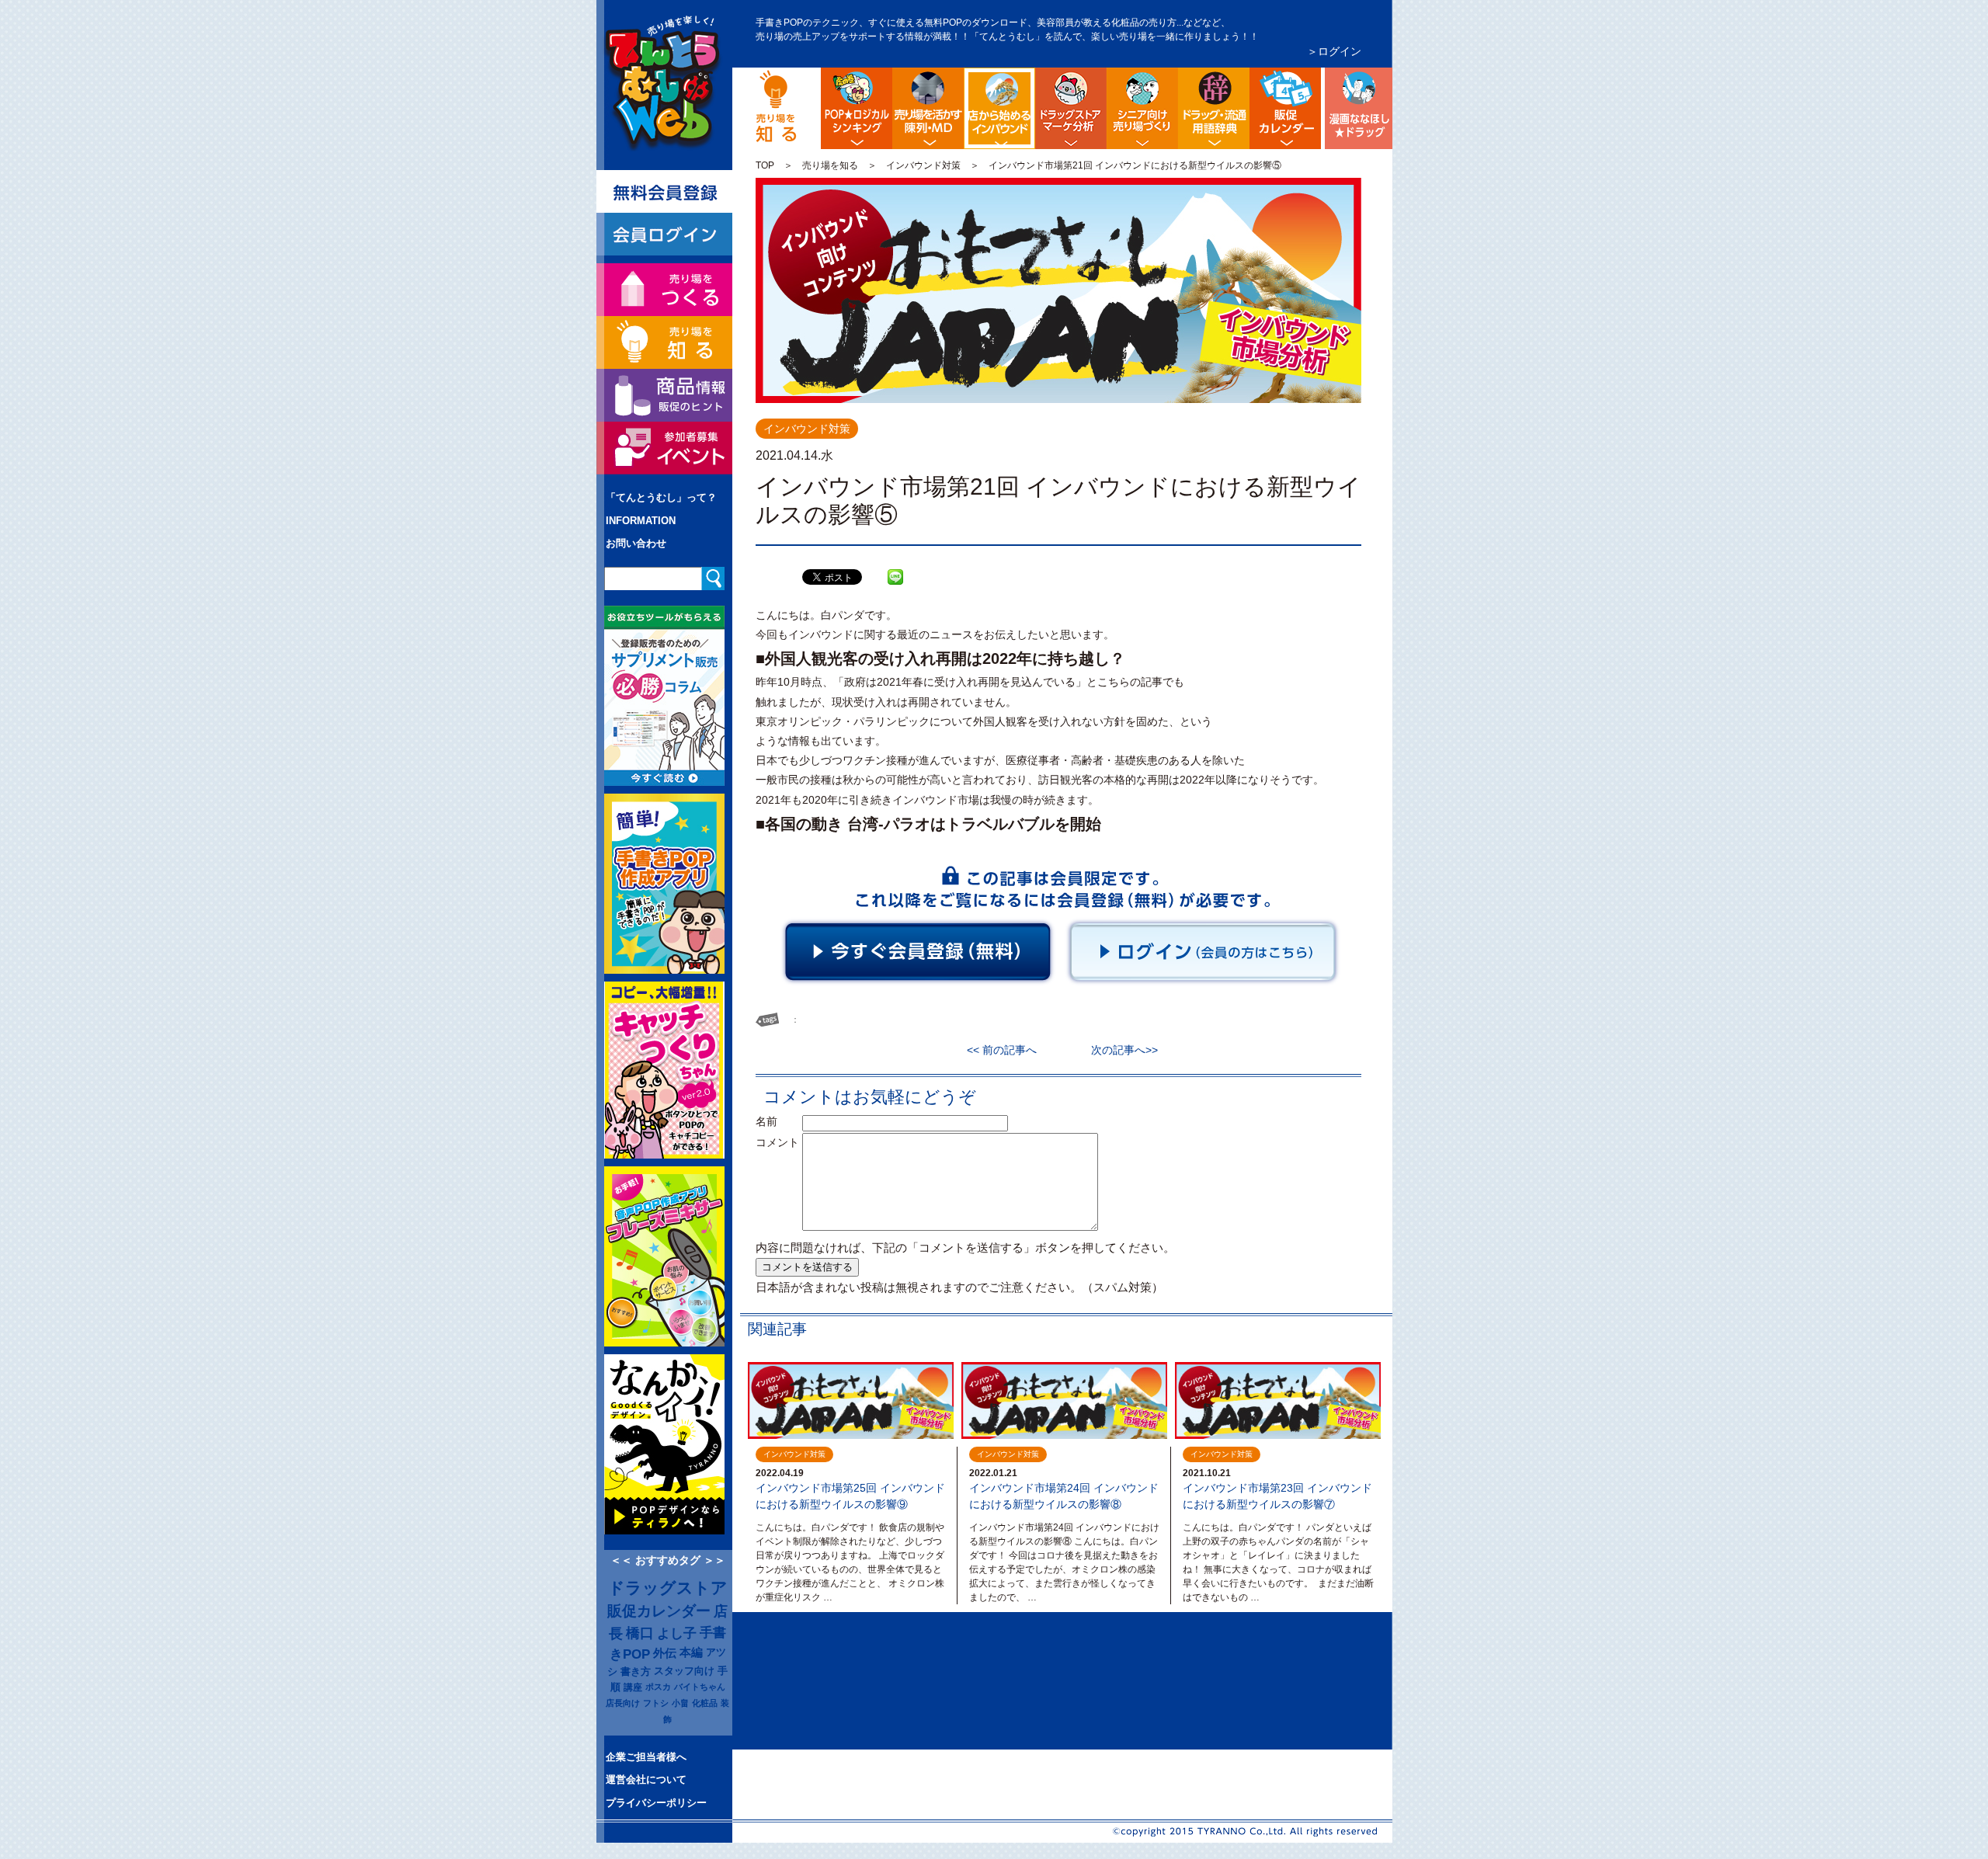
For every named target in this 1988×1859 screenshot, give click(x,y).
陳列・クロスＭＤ (928, 108)
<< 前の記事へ (1007, 1050)
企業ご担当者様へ (646, 1757)
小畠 (680, 1703)
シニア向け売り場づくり (1142, 108)
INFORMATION (641, 521)
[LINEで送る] (895, 565)
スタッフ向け (684, 1671)
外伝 (665, 1653)
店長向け (623, 1703)
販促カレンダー (659, 1611)
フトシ (656, 1703)
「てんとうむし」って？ (661, 497)
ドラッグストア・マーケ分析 (1071, 108)
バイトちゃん (700, 1687)
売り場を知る (830, 165)
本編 (691, 1652)
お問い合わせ (636, 543)
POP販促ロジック (857, 108)
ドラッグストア (668, 1588)
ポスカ (658, 1687)
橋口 (640, 1633)
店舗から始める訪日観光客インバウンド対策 (1032, 80)
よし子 (677, 1633)
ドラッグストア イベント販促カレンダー (1285, 108)
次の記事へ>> (1119, 1050)
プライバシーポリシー (656, 1803)
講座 (633, 1687)
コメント (777, 1142)
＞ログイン (1334, 51)
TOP (765, 165)
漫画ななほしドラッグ (1357, 108)
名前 (777, 1121)
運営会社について (646, 1779)
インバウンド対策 (923, 165)
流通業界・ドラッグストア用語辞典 (1214, 108)
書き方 (636, 1671)
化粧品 (705, 1703)
